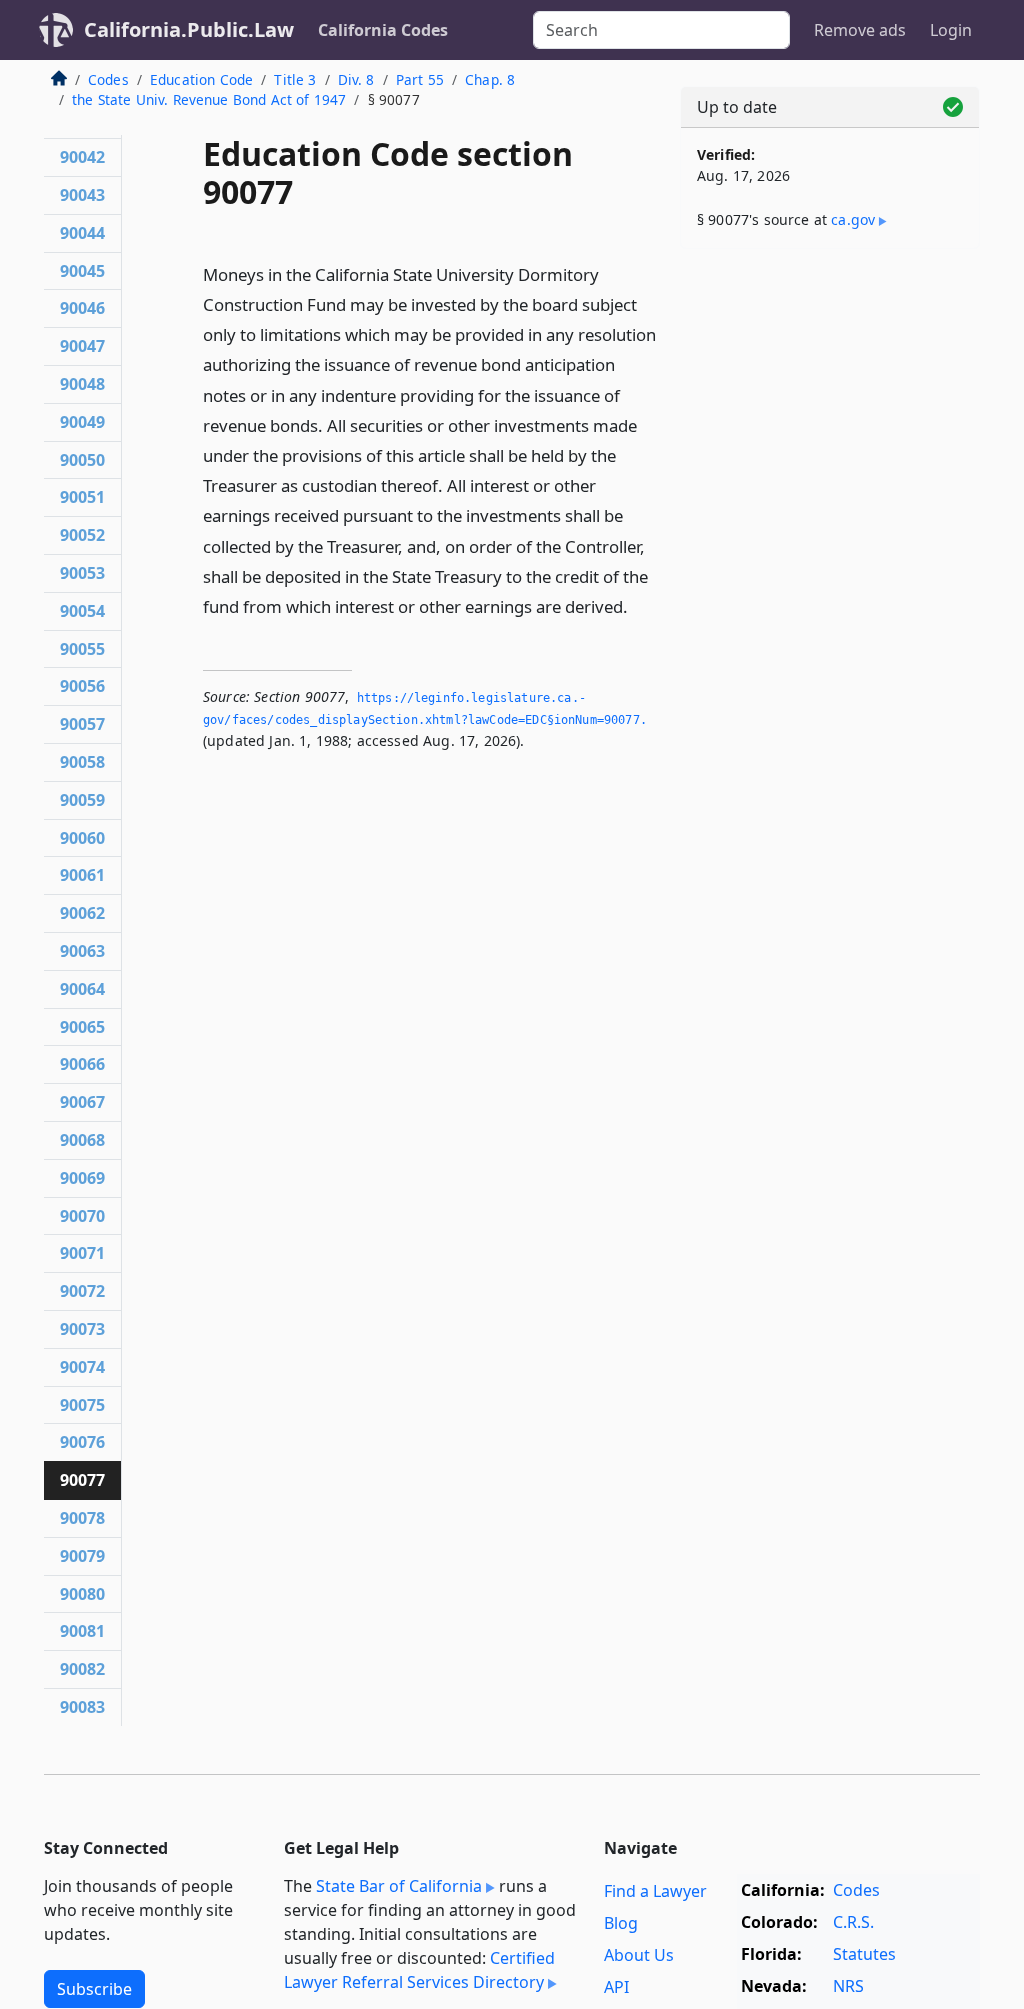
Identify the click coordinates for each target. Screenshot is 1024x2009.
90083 (82, 1707)
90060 (82, 838)
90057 (82, 724)
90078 (82, 1518)
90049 (82, 422)
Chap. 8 (490, 79)
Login (951, 30)
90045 (82, 271)
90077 (82, 1480)
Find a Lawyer (655, 1891)
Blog (621, 1923)
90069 (82, 1178)
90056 (82, 686)
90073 (82, 1329)
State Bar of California (399, 1886)
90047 (82, 346)
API (616, 1987)
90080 (82, 1594)
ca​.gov (853, 219)
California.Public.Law (189, 29)
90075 (82, 1405)
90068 (82, 1140)
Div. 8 (356, 79)
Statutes (864, 1954)
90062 (82, 913)
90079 (82, 1556)
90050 (82, 460)
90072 (82, 1291)
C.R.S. (853, 1922)
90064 (82, 989)
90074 (82, 1367)
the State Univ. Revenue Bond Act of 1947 (209, 99)
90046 (82, 308)
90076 (82, 1442)
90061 (82, 875)
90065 (82, 1027)
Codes (108, 79)
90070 (82, 1216)
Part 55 (420, 79)
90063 (82, 951)
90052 (82, 535)
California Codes (383, 30)
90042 (82, 157)
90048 (82, 384)
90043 (82, 195)
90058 (82, 762)
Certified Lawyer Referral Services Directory (419, 1970)
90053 (82, 573)
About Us (639, 1955)
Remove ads (860, 30)
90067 (82, 1102)
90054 (82, 611)
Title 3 (295, 79)
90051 (82, 497)
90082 (82, 1669)
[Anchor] (639, 605)
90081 (82, 1631)
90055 (82, 649)
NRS (848, 1986)
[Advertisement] (830, 402)
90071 (82, 1253)
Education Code (201, 79)
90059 (82, 800)
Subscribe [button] (94, 1989)
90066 (82, 1064)
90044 (82, 233)
